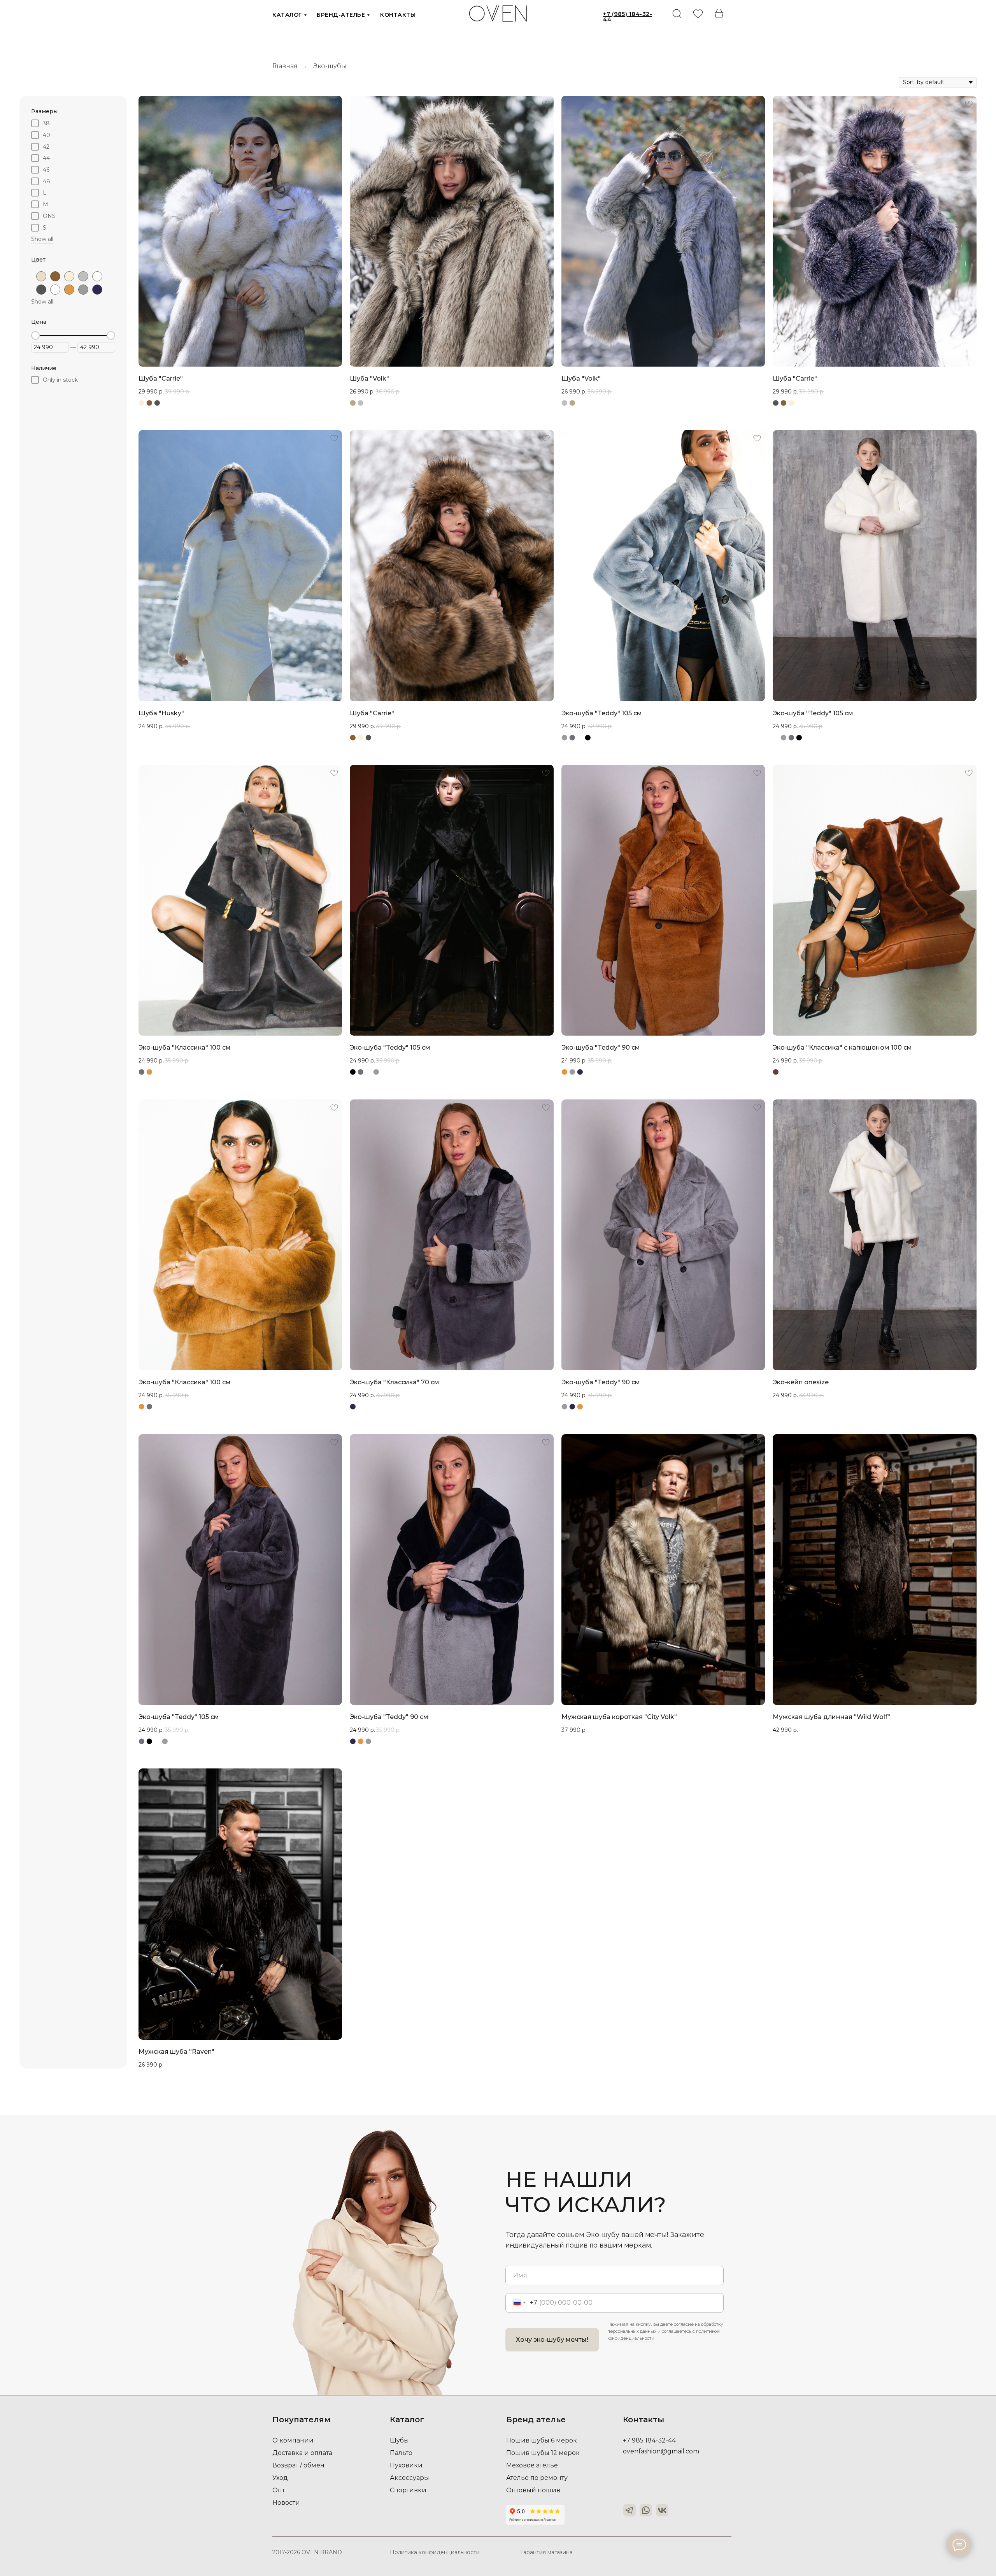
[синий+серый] (97, 290)
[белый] (55, 290)
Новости (286, 2503)
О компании (293, 2440)
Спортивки (408, 2490)
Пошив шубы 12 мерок (543, 2453)
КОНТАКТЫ (398, 15)
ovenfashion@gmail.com (661, 2451)
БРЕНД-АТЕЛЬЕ (341, 15)
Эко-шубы (330, 66)
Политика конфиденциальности (435, 2552)
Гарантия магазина (546, 2552)
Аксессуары (409, 2478)
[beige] (41, 276)
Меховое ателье (532, 2465)
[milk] (97, 276)
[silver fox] (41, 290)
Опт (279, 2490)
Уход (280, 2478)
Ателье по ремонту (537, 2478)
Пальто (401, 2453)
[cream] (69, 276)
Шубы (399, 2440)
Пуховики (406, 2465)
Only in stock (60, 380)
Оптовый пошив (533, 2490)
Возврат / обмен (298, 2465)
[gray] (83, 276)
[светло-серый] (83, 290)
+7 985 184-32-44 (649, 2440)
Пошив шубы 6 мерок (542, 2440)
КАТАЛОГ (287, 15)
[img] (698, 14)
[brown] (55, 276)
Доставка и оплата (302, 2453)
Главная (285, 66)
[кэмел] (69, 290)
